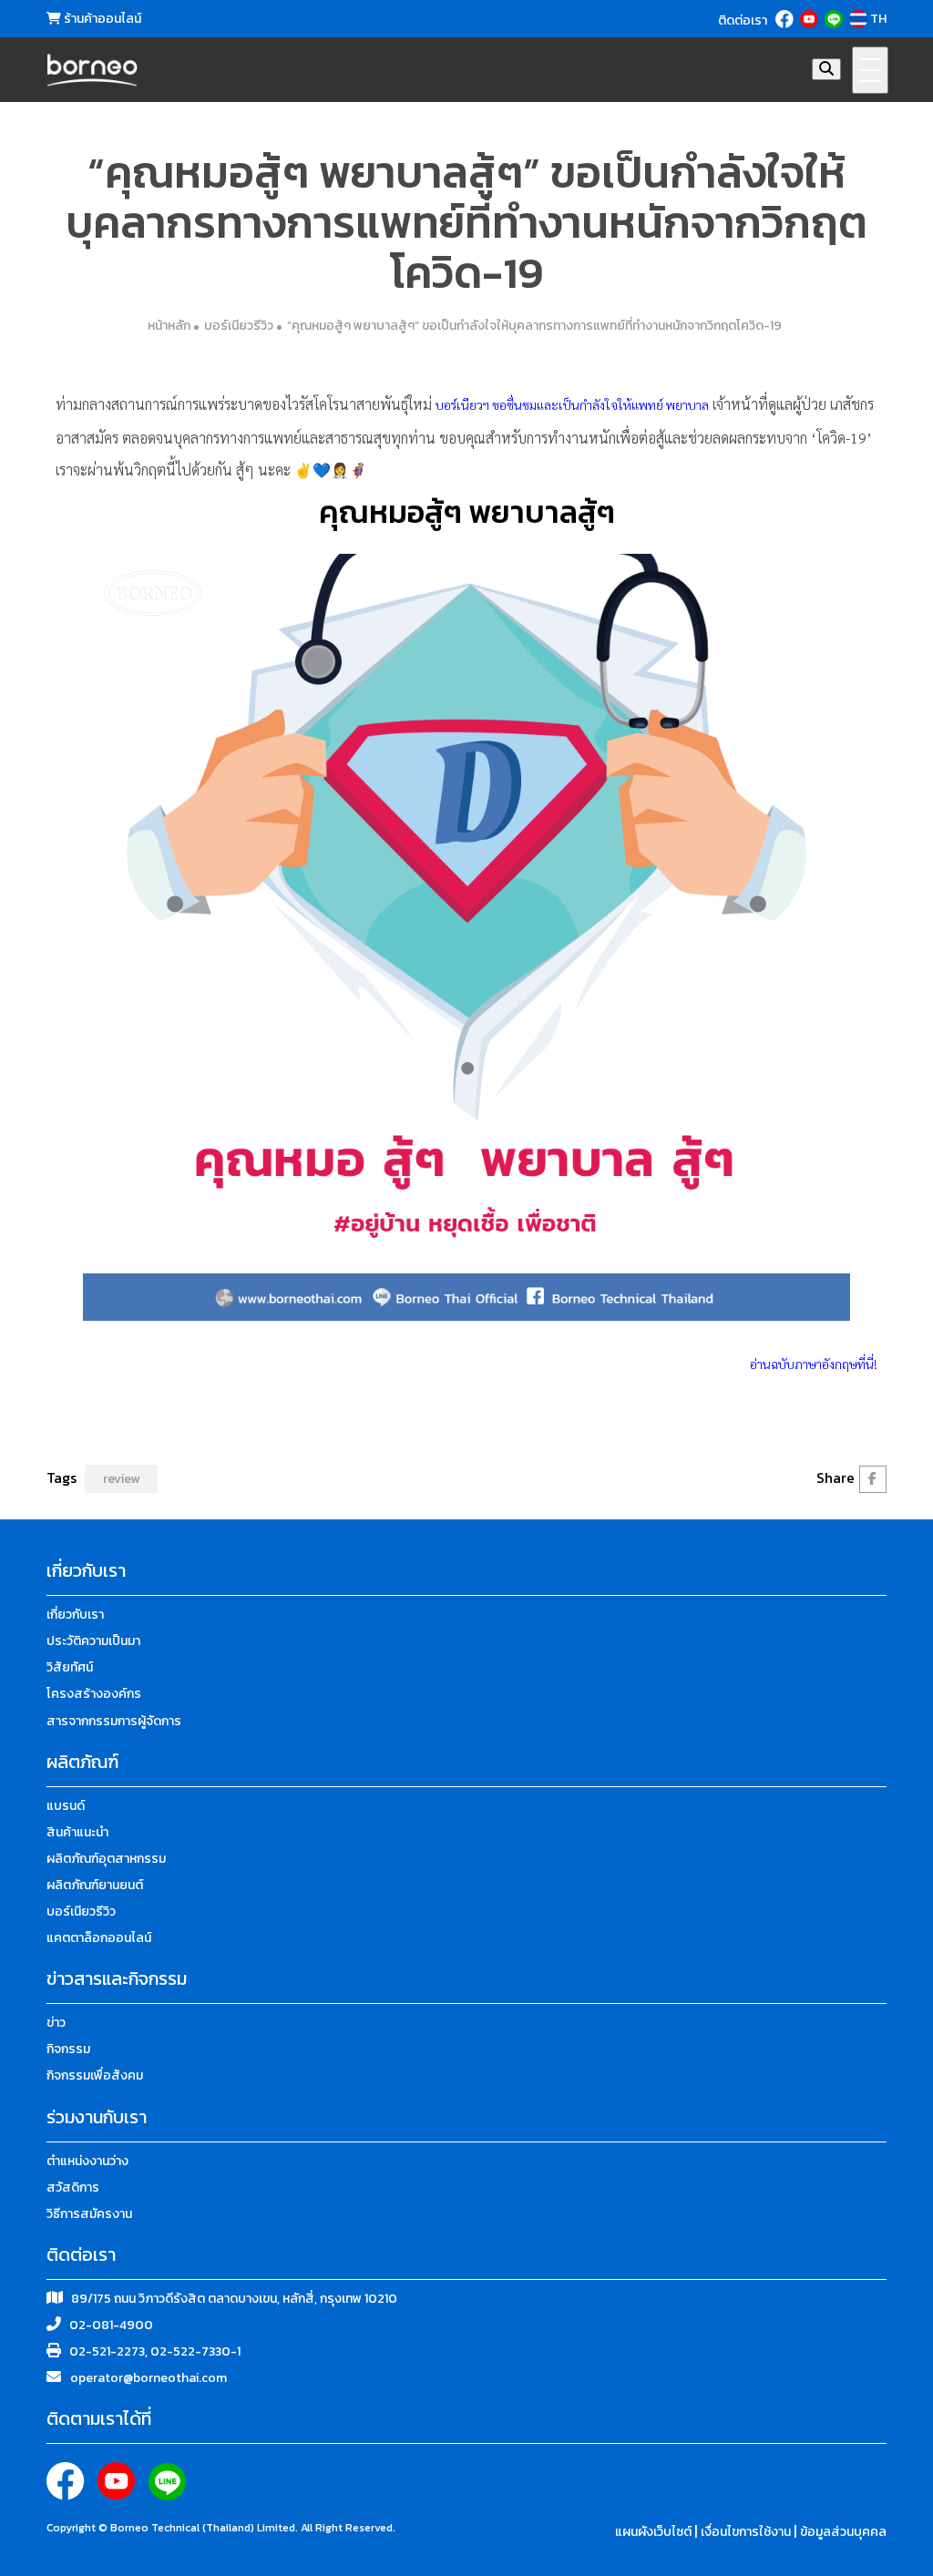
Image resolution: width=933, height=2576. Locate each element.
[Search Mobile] (826, 69)
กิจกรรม (68, 2049)
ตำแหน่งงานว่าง (87, 2161)
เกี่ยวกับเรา (75, 1615)
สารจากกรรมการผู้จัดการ (114, 1721)
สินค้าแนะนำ (77, 1832)
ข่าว (56, 2023)
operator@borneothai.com (149, 2378)
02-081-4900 (111, 2325)
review (121, 1479)
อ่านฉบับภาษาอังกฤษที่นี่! (814, 1364)
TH (878, 19)
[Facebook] (786, 19)
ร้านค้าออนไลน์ (101, 19)
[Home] (92, 70)
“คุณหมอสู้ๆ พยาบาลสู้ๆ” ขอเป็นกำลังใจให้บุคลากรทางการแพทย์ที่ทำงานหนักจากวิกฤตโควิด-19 (534, 326)
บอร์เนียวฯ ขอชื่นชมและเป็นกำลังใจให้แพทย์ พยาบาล (572, 404)
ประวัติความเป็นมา (93, 1641)
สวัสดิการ (73, 2188)
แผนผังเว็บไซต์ (655, 2532)
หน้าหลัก (169, 326)
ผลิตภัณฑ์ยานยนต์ (95, 1885)
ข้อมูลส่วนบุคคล (843, 2532)
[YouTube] (810, 19)
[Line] (835, 19)
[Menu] (870, 70)
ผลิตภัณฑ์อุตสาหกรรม (106, 1859)
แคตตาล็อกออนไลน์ (99, 1938)
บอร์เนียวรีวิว (239, 326)
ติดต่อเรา (743, 21)
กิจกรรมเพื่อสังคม (95, 2075)
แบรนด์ (66, 1806)
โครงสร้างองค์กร (94, 1694)
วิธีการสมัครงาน (89, 2214)
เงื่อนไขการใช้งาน (747, 2532)
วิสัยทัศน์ (70, 1667)
